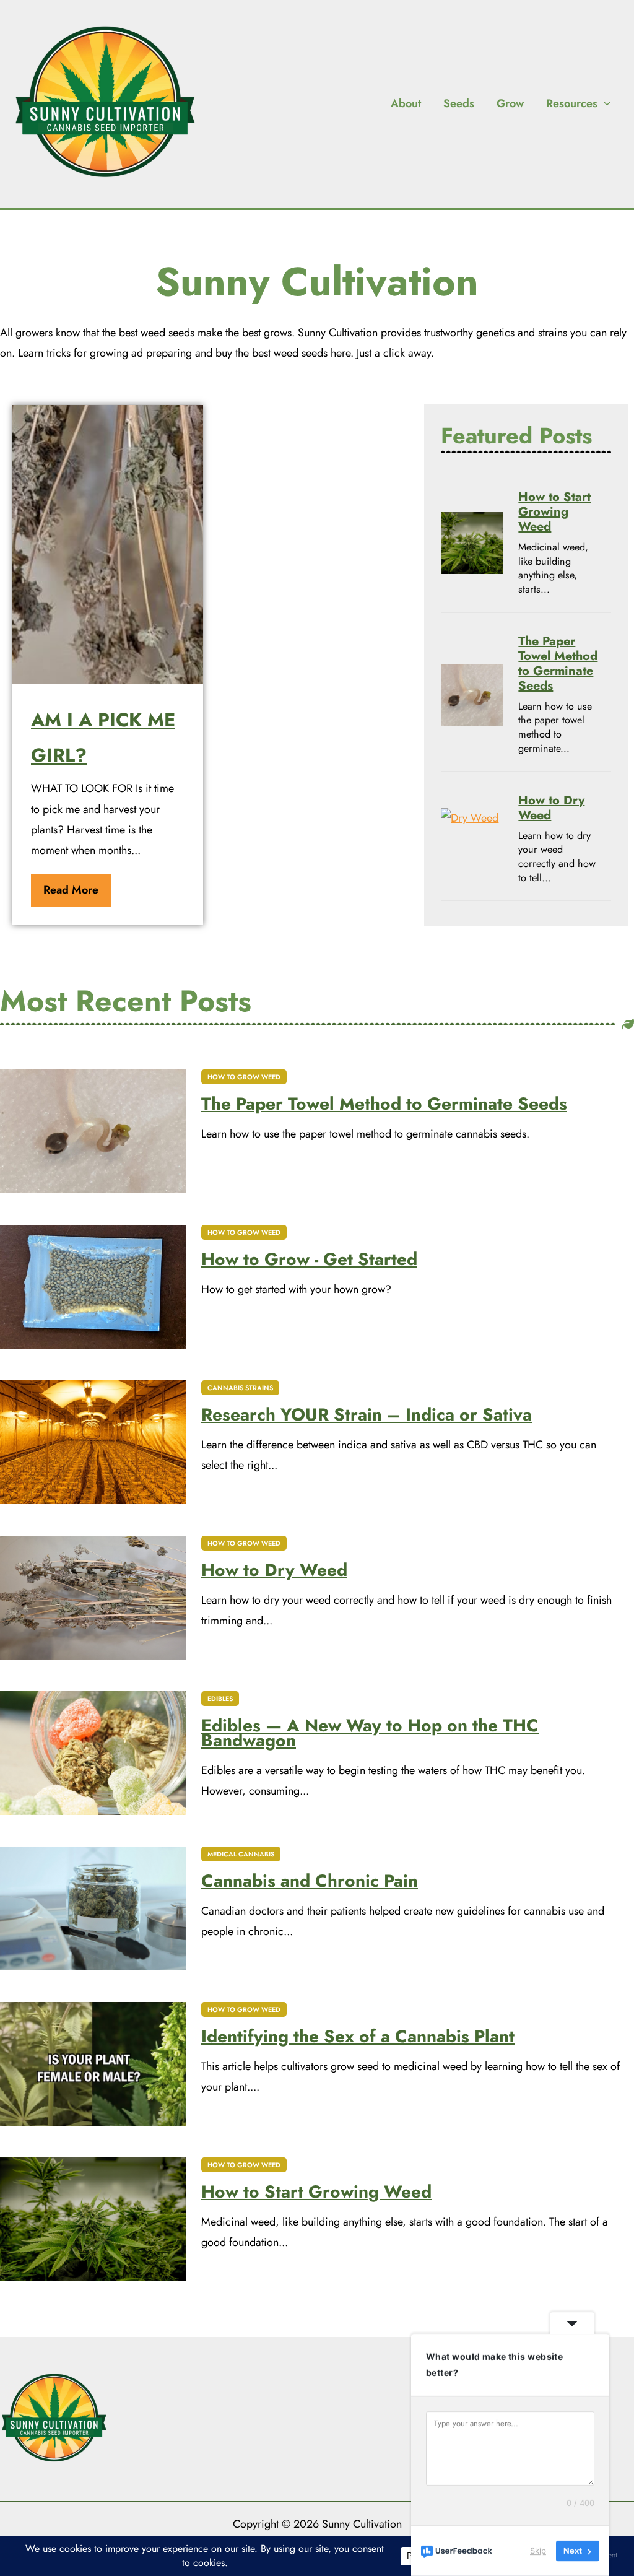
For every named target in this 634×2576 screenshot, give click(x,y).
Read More (71, 890)
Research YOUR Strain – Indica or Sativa (367, 1415)
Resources (572, 103)
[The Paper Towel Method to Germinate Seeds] (472, 695)
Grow (510, 103)
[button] (604, 103)
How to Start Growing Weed (554, 512)
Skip (538, 2551)
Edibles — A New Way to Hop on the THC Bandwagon (370, 1733)
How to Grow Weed (244, 1077)
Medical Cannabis (241, 1854)
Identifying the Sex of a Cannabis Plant (358, 2037)
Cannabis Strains (240, 1388)
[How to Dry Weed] (472, 839)
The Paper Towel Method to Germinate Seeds (558, 664)
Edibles (220, 1699)
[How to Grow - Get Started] (93, 1287)
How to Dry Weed (551, 808)
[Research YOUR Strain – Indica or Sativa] (93, 1442)
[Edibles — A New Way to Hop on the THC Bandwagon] (93, 1753)
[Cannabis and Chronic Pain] (93, 1908)
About (406, 103)
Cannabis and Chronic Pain (310, 1881)
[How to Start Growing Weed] (472, 543)
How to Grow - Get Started (309, 1260)
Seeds (459, 103)
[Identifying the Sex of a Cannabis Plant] (93, 2064)
